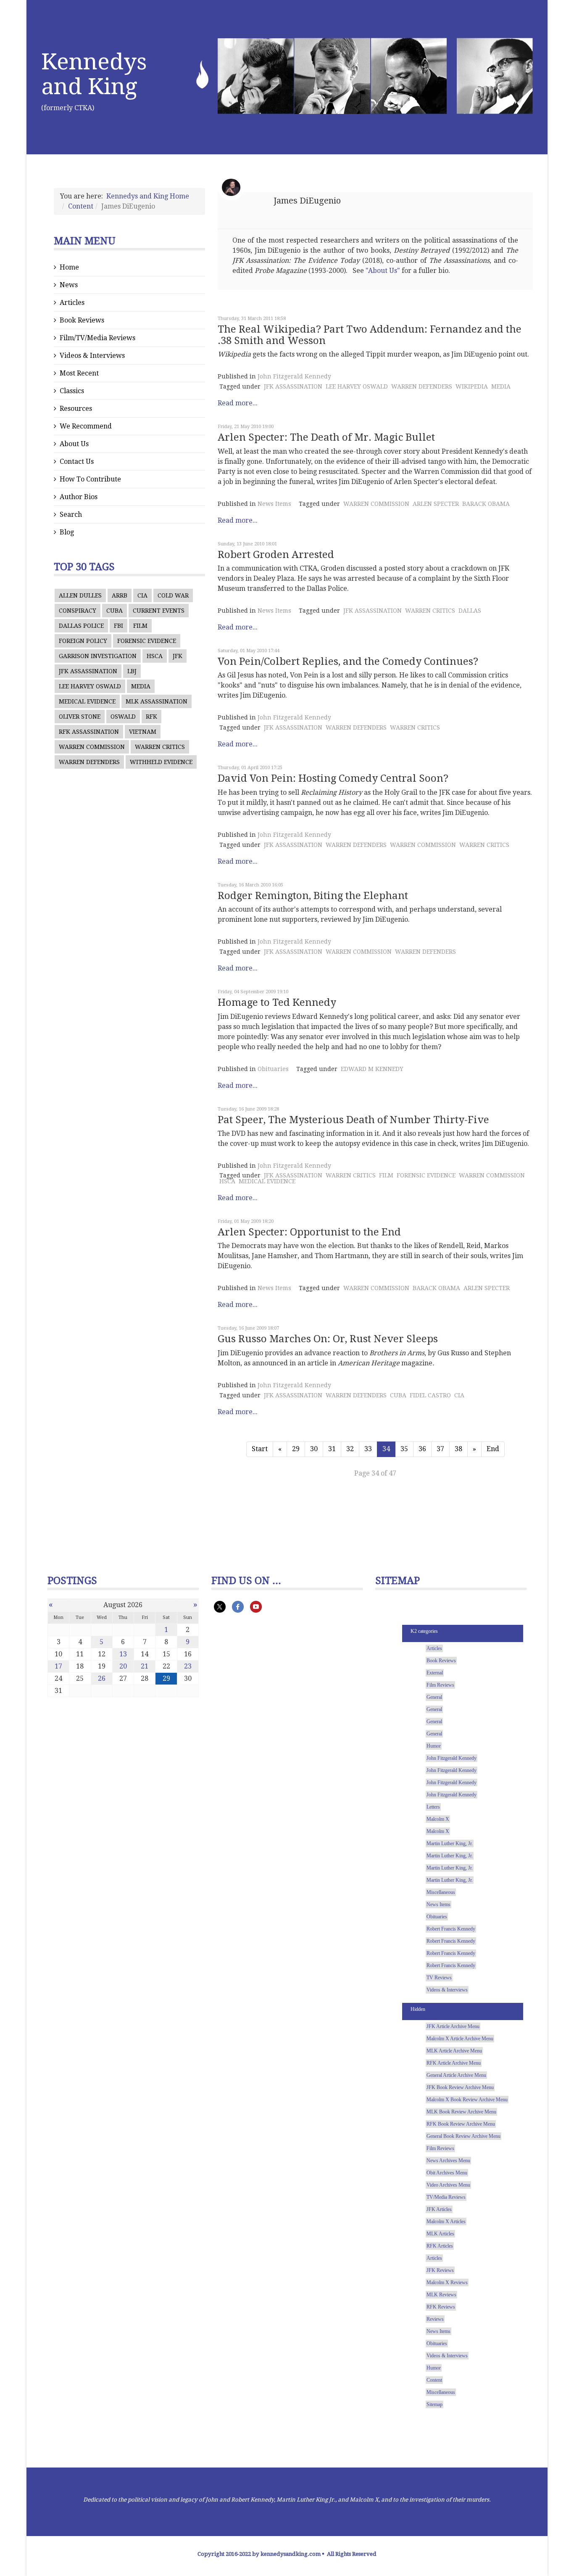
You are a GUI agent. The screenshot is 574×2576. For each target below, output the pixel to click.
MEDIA (141, 686)
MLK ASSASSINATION (157, 701)
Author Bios (79, 497)
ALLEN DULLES (80, 595)
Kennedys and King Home (148, 196)
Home (69, 267)
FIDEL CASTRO (430, 1395)
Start (260, 1449)
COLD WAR (173, 595)
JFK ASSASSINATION (88, 671)
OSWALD (123, 717)
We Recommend (86, 426)
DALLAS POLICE (81, 626)
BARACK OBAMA (486, 504)
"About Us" (383, 271)
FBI (118, 626)
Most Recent (79, 373)
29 (296, 1449)
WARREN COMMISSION (92, 747)
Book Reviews (82, 320)
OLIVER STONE (80, 717)
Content (81, 206)
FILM (140, 626)
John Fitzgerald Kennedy (294, 376)
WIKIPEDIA (472, 386)
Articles (72, 303)
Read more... (238, 403)
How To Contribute (90, 479)
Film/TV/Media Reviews (97, 338)
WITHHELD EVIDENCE (161, 762)
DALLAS (470, 611)
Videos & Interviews (92, 356)
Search (71, 514)
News (69, 285)
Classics (72, 391)
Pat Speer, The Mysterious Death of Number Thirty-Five (353, 1120)
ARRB (120, 595)
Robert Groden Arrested (276, 555)
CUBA (115, 611)
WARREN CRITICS (160, 747)
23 (188, 1666)
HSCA (155, 656)
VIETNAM (143, 732)
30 (314, 1449)
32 (350, 1449)
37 (440, 1449)
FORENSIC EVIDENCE (147, 641)
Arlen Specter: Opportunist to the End (309, 1232)
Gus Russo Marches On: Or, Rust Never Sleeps (328, 1339)
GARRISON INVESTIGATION (98, 656)
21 (145, 1666)
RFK (151, 717)
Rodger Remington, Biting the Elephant (313, 896)
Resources (76, 409)
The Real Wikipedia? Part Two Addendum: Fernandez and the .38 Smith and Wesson (370, 335)
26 (102, 1678)
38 (458, 1449)
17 (58, 1666)
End (493, 1449)
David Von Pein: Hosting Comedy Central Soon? (333, 778)
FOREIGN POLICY (83, 641)
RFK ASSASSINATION (89, 732)
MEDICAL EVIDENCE (87, 701)
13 (123, 1654)
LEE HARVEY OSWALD (90, 686)
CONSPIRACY (78, 611)
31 (332, 1449)
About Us (74, 444)
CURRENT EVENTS (159, 611)
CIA (142, 595)
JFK (178, 656)
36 (422, 1449)
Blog (67, 532)
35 (404, 1449)
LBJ (132, 671)
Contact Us (77, 462)
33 (368, 1449)
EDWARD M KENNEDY (372, 1069)
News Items (274, 504)
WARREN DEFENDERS (89, 762)
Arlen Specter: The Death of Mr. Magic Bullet (326, 437)
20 (123, 1666)
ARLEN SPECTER (436, 504)
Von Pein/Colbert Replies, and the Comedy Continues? (348, 661)
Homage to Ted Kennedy (277, 1002)
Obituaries (273, 1069)
